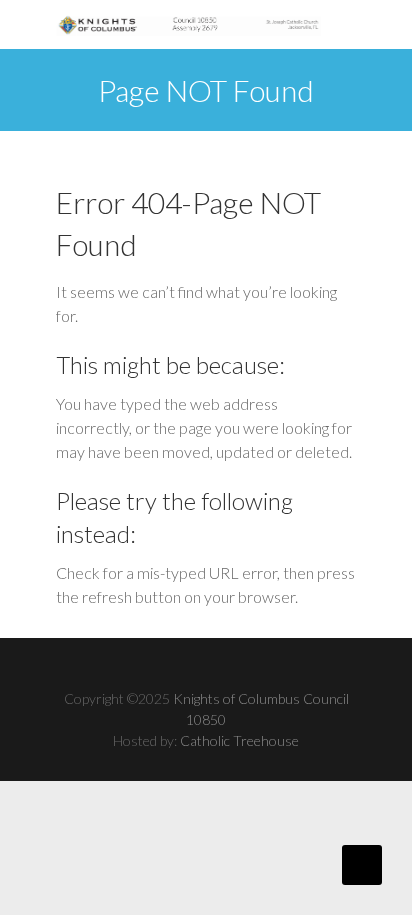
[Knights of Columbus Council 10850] (188, 24)
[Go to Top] (362, 865)
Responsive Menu (344, 29)
